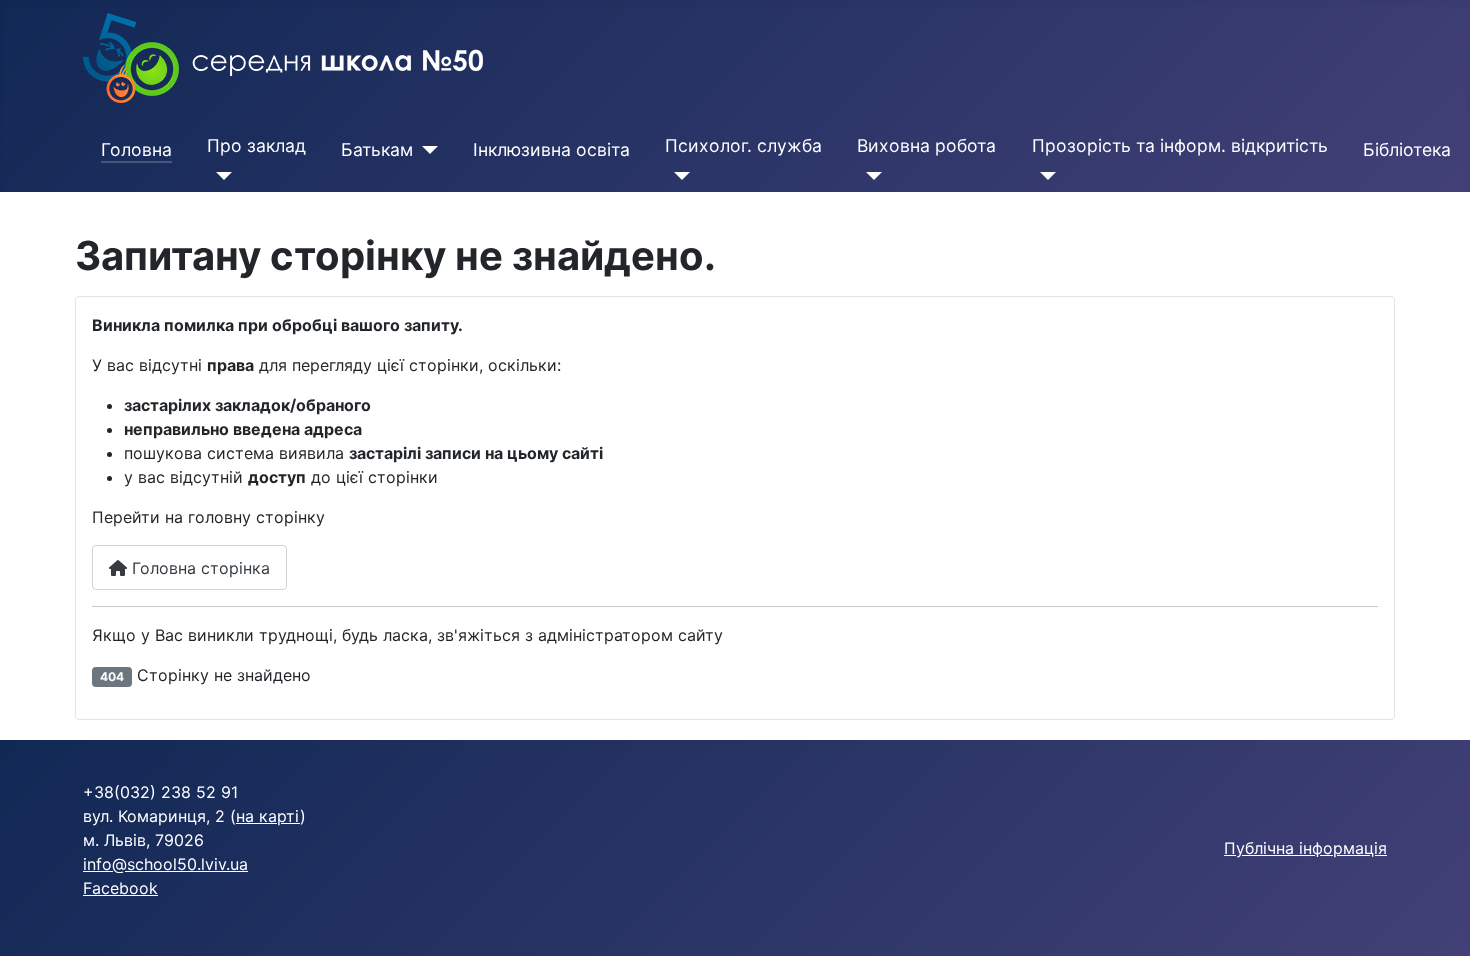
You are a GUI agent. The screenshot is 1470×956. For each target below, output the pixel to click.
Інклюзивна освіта (551, 149)
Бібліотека (1407, 149)
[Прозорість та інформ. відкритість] (1044, 176)
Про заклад (256, 145)
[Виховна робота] (869, 176)
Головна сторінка (198, 568)
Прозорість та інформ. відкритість (1180, 145)
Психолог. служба (743, 145)
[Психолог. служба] (677, 176)
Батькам (377, 149)
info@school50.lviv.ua (165, 864)
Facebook (120, 888)
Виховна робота (926, 145)
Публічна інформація (1305, 848)
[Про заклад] (219, 176)
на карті (268, 816)
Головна (136, 149)
